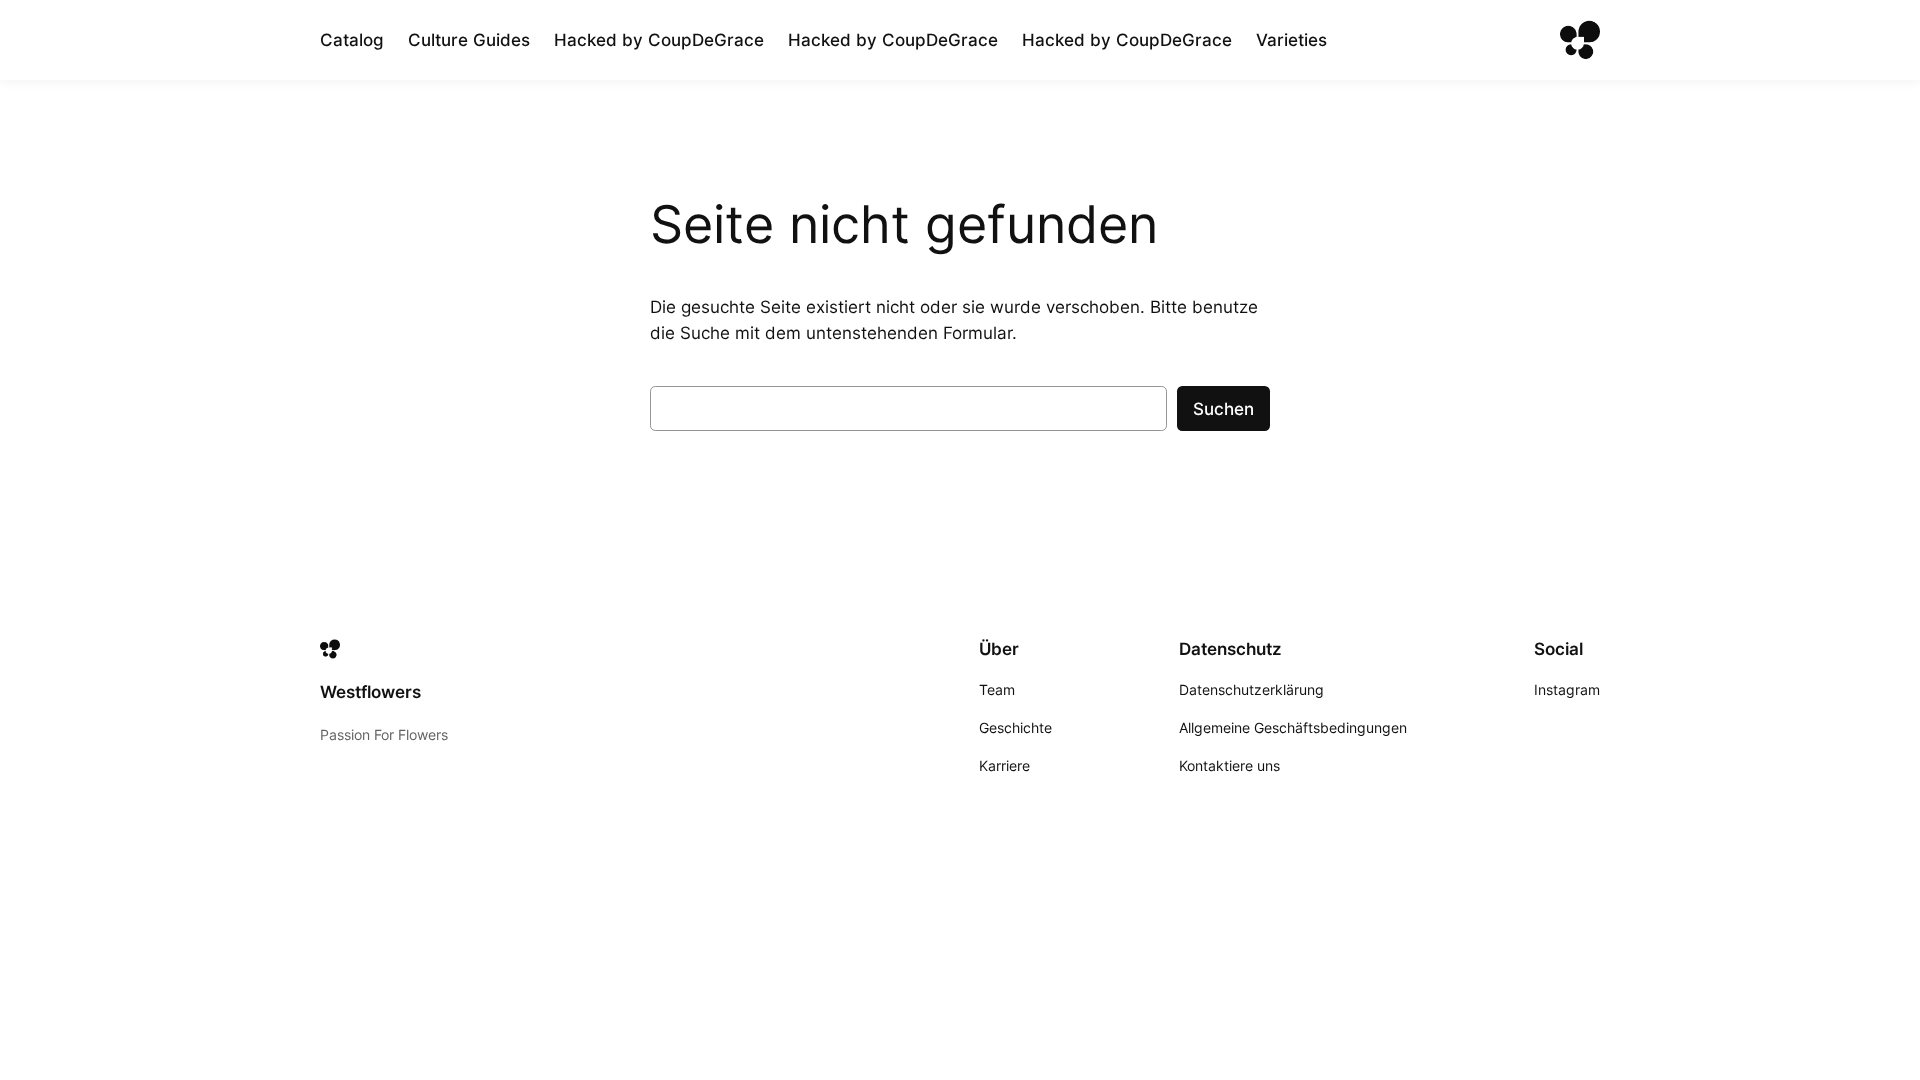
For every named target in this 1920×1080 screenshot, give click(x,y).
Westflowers (370, 692)
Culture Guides (469, 40)
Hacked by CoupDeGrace (659, 40)
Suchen (1223, 409)
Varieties (1291, 40)
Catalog (352, 40)
